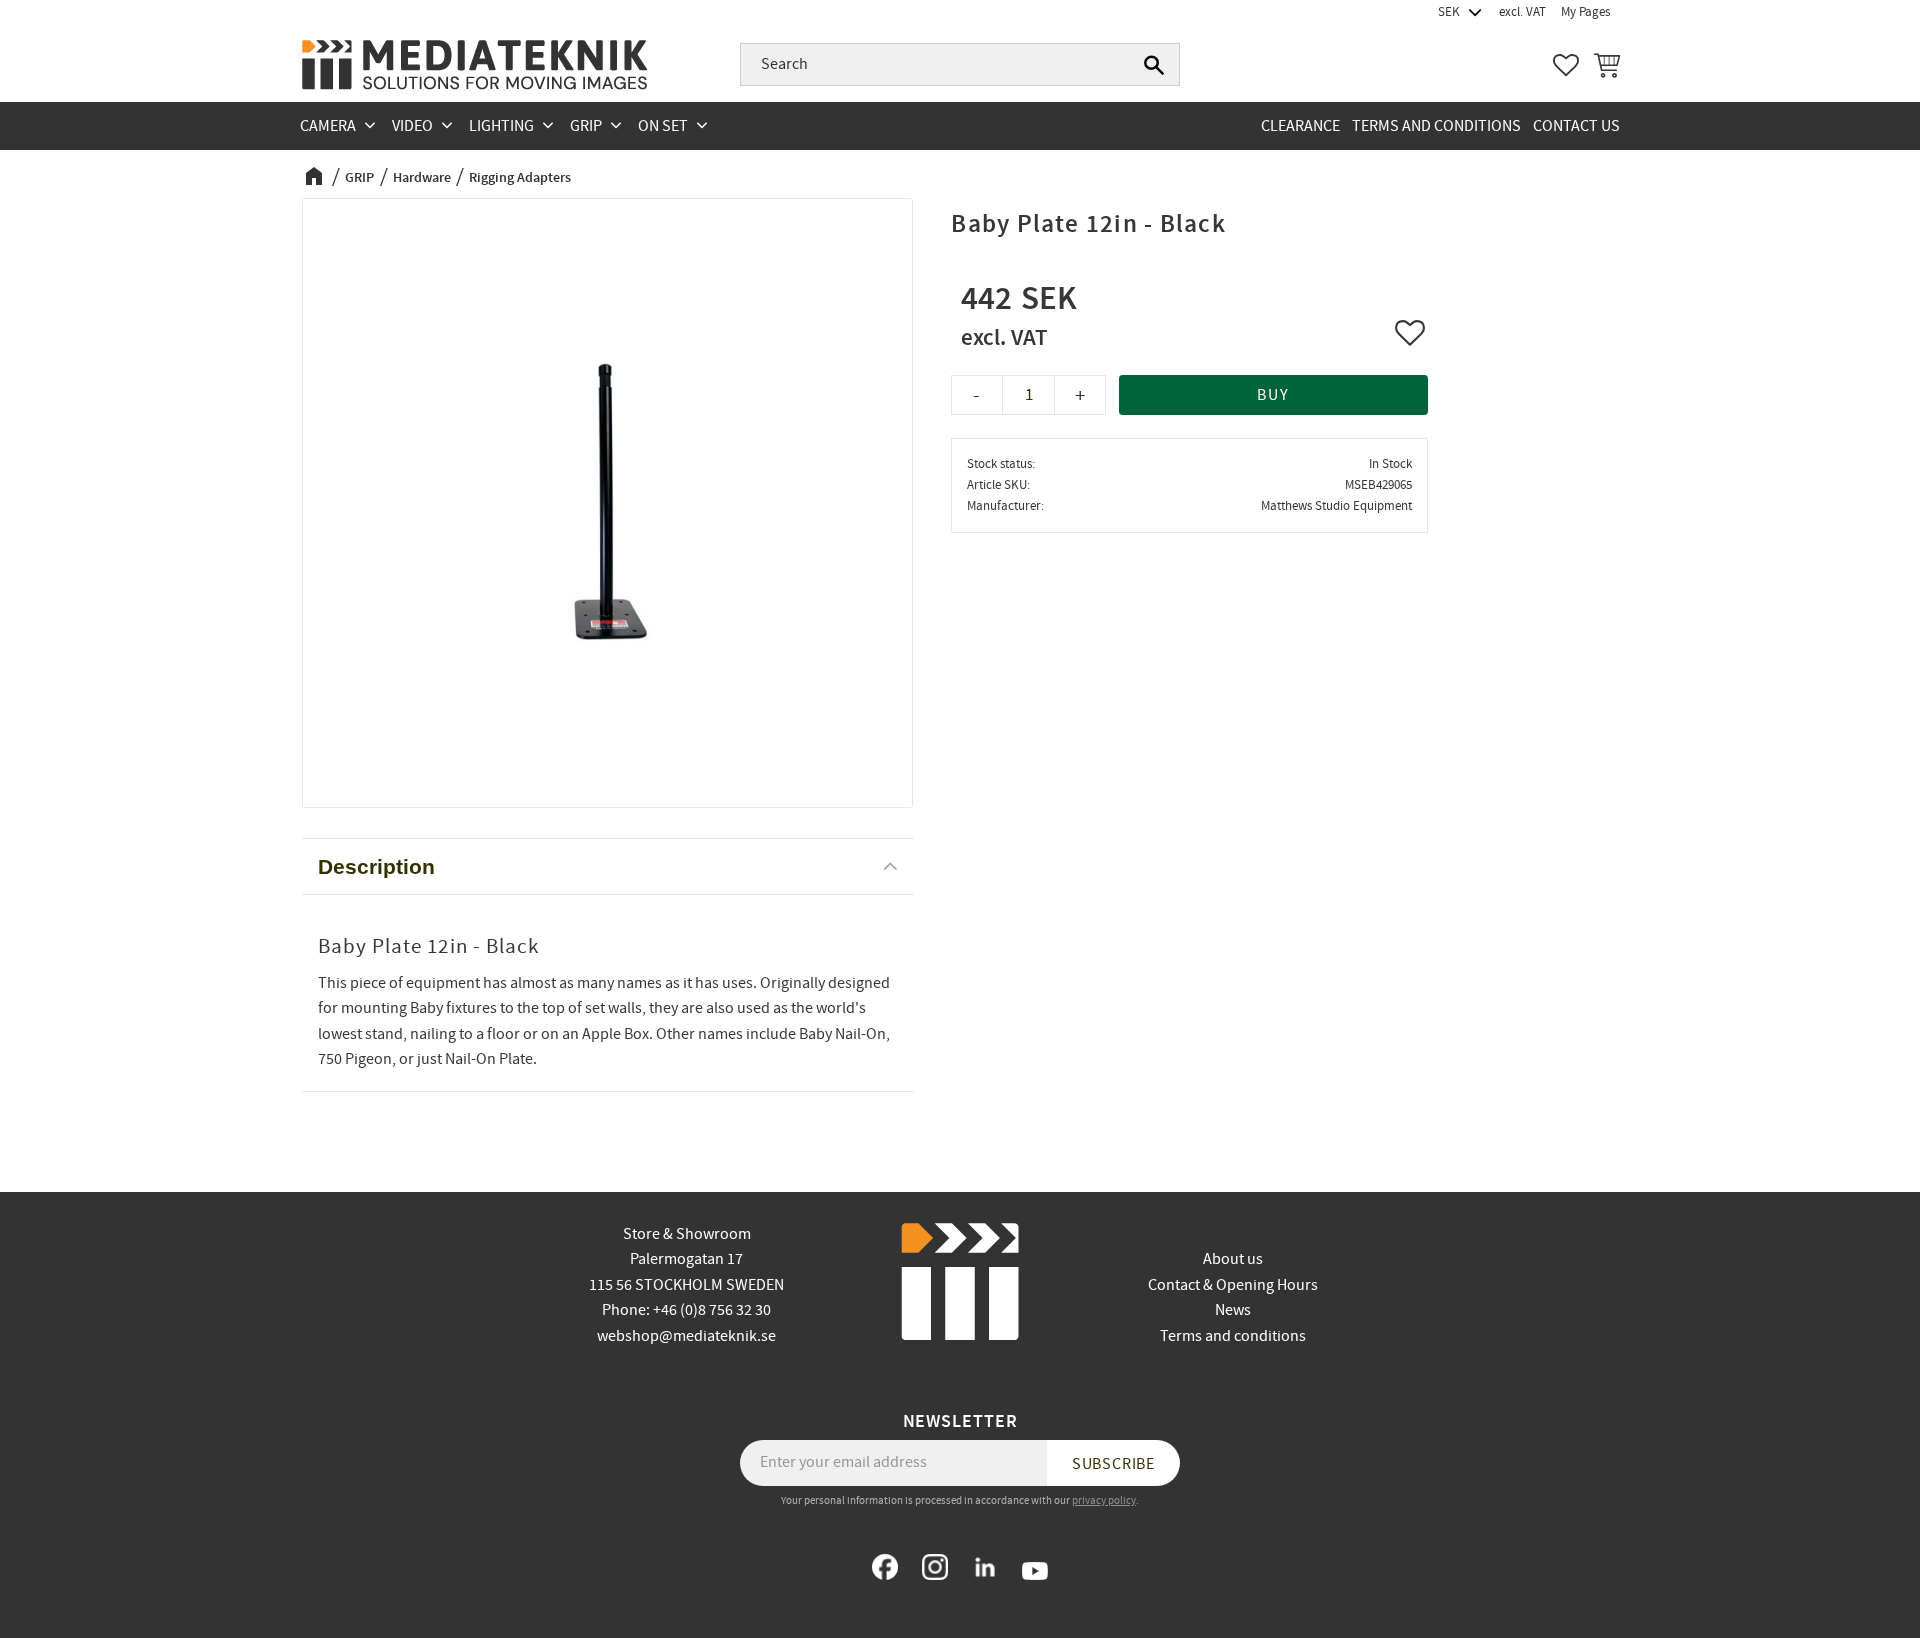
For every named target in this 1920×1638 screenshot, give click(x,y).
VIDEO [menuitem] (412, 126)
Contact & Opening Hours (1233, 1285)
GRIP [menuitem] (586, 126)
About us (1233, 1259)
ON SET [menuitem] (663, 126)
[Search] (1154, 65)
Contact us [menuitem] (1576, 126)
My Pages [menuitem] (1585, 12)
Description (376, 866)
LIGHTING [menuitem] (501, 126)
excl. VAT (1522, 12)
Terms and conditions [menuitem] (1436, 126)
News (1233, 1310)
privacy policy (1104, 1500)
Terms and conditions (1233, 1336)
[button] (1566, 65)
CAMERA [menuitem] (328, 126)
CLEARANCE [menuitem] (1300, 126)
